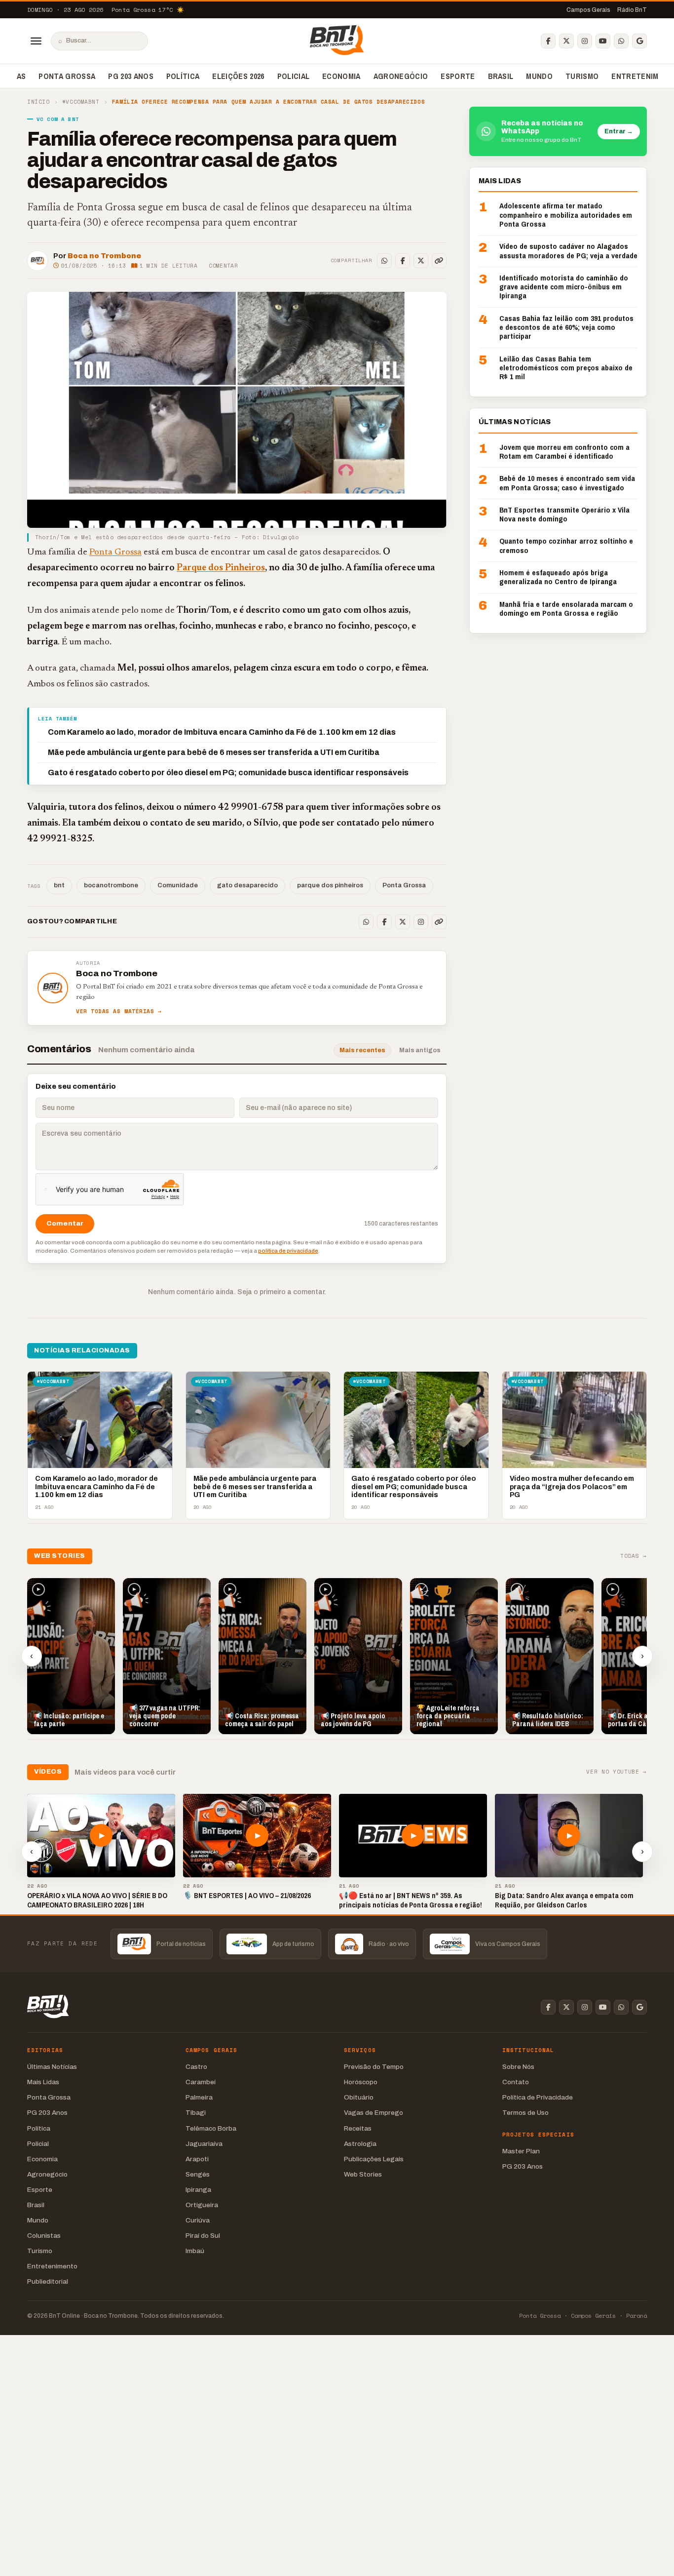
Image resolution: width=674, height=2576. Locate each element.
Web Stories (363, 2174)
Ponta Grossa (67, 76)
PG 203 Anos (131, 76)
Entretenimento (52, 2266)
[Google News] (639, 41)
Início (38, 102)
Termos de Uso (525, 2113)
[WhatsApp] (621, 41)
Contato (516, 2082)
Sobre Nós (518, 2067)
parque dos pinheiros (330, 885)
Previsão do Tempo (374, 2067)
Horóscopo (361, 2082)
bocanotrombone (111, 885)
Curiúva (198, 2220)
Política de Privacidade (538, 2097)
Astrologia (360, 2144)
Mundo (539, 76)
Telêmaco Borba (211, 2128)
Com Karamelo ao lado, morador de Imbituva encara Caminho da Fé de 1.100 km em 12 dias (222, 732)
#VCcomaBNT (81, 102)
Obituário (359, 2097)
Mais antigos (420, 1050)
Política (183, 76)
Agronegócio (401, 76)
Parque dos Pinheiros (221, 568)
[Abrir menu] (36, 41)
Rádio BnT (632, 10)
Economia (341, 76)
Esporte (458, 76)
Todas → (634, 1556)
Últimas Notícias (52, 2067)
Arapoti (197, 2159)
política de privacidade (288, 1251)
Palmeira (199, 2097)
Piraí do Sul (203, 2236)
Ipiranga (198, 2190)
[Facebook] (548, 41)
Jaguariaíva (204, 2144)
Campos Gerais (588, 10)
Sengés (198, 2174)
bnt (59, 885)
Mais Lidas (43, 2082)
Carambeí (201, 2082)
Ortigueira (202, 2205)
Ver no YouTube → (617, 1772)
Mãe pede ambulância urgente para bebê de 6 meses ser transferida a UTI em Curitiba (214, 752)
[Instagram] (585, 41)
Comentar (223, 266)
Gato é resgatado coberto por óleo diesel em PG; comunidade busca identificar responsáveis (228, 773)
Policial (294, 76)
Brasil (501, 76)
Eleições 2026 (238, 76)
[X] (566, 41)
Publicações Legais (374, 2159)
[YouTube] (603, 41)
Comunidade (178, 885)
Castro (196, 2067)
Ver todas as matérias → (119, 1011)
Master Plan (521, 2151)
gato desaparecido (247, 885)
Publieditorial (48, 2281)
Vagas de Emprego (374, 2113)
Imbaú (195, 2251)
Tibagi (196, 2113)
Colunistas (44, 2236)
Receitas (358, 2128)
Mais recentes (362, 1050)
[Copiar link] (439, 261)
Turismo (582, 76)
